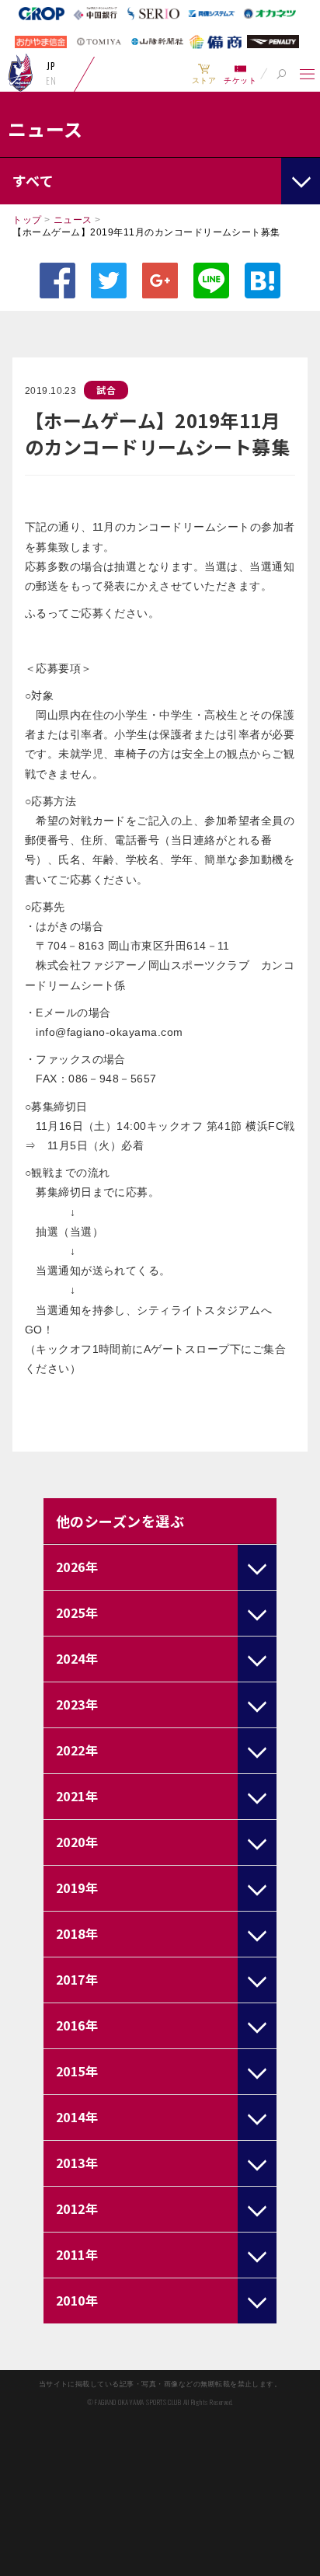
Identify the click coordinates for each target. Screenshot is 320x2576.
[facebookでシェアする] (57, 281)
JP (51, 66)
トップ (27, 220)
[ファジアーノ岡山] (21, 72)
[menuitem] (204, 74)
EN (51, 81)
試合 (106, 390)
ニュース (73, 220)
